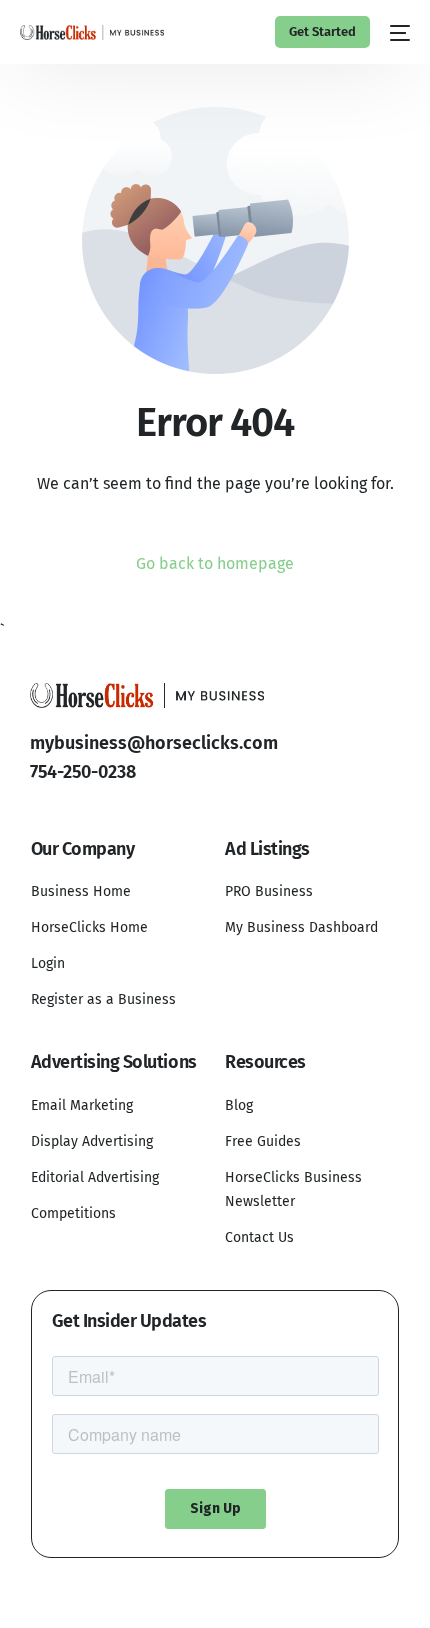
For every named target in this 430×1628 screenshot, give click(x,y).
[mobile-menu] (400, 32)
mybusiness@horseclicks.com (154, 743)
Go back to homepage (215, 563)
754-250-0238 (83, 772)
